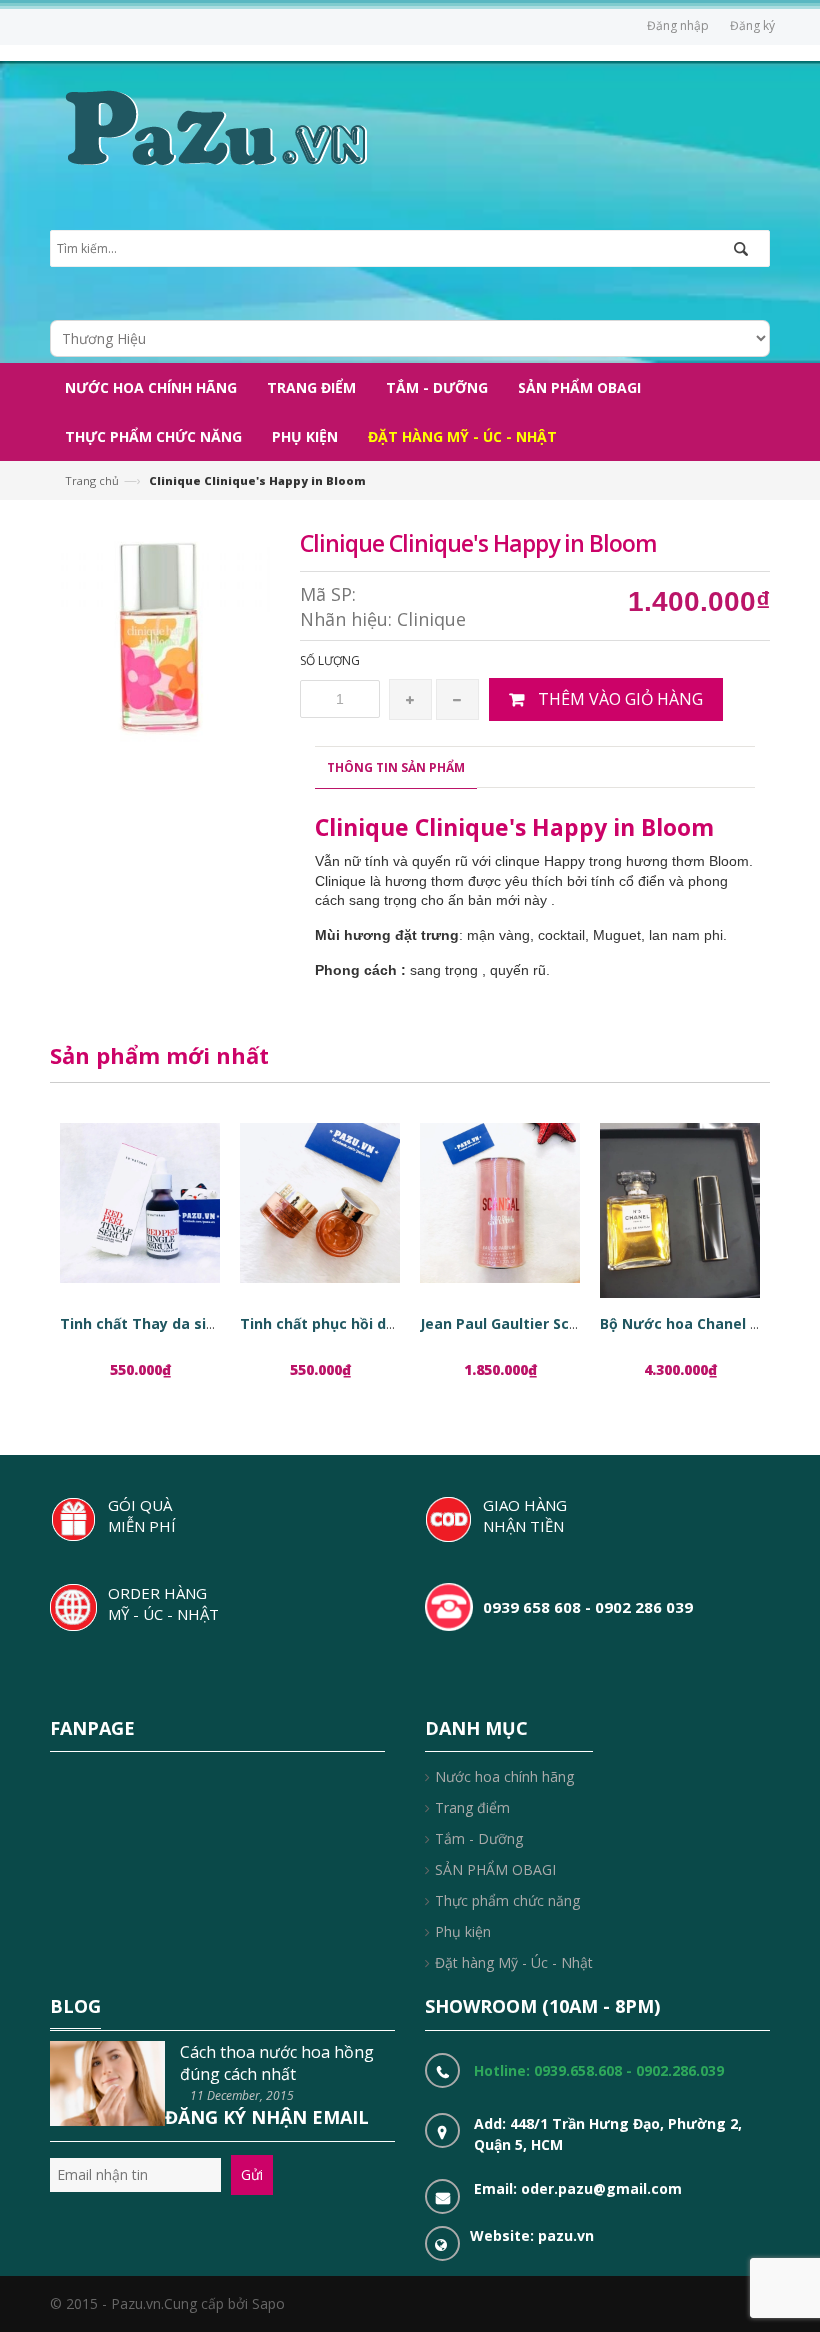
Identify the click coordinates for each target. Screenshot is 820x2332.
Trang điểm (472, 1807)
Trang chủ (92, 480)
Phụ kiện (463, 1931)
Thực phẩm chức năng (507, 1900)
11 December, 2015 (242, 2095)
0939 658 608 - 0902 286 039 (588, 1607)
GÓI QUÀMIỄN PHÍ (142, 1515)
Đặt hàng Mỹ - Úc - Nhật (514, 1962)
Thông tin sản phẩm (396, 767)
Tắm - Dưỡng (479, 1838)
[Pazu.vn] (213, 125)
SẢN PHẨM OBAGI (495, 1869)
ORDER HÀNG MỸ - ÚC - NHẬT (163, 1603)
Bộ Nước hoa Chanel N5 (684, 1323)
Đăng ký (752, 25)
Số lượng (330, 660)
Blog (75, 2006)
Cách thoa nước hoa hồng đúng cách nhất (277, 2063)
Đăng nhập (678, 25)
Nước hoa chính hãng (504, 1776)
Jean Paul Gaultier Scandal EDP (530, 1323)
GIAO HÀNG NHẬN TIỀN (525, 1515)
